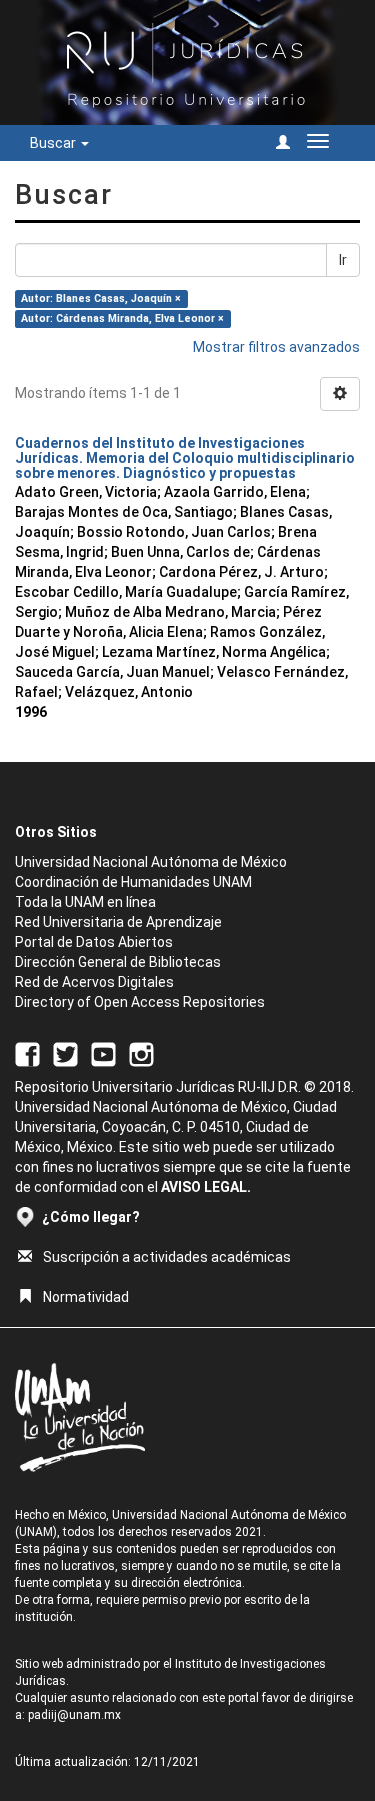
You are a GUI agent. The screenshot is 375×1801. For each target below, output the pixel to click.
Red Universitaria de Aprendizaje (118, 922)
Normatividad (86, 1297)
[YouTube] (103, 1053)
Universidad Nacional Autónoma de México (151, 862)
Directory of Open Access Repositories (140, 1002)
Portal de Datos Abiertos (94, 942)
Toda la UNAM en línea (85, 902)
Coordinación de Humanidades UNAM (133, 882)
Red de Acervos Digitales (94, 982)
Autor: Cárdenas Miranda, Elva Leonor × (122, 318)
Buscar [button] (54, 143)
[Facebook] (27, 1053)
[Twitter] (65, 1053)
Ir (343, 260)
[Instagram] (141, 1053)
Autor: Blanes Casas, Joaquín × (101, 298)
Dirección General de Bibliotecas (118, 962)
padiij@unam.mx (74, 1715)
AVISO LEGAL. (206, 1187)
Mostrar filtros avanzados (276, 347)
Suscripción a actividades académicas (167, 1257)
